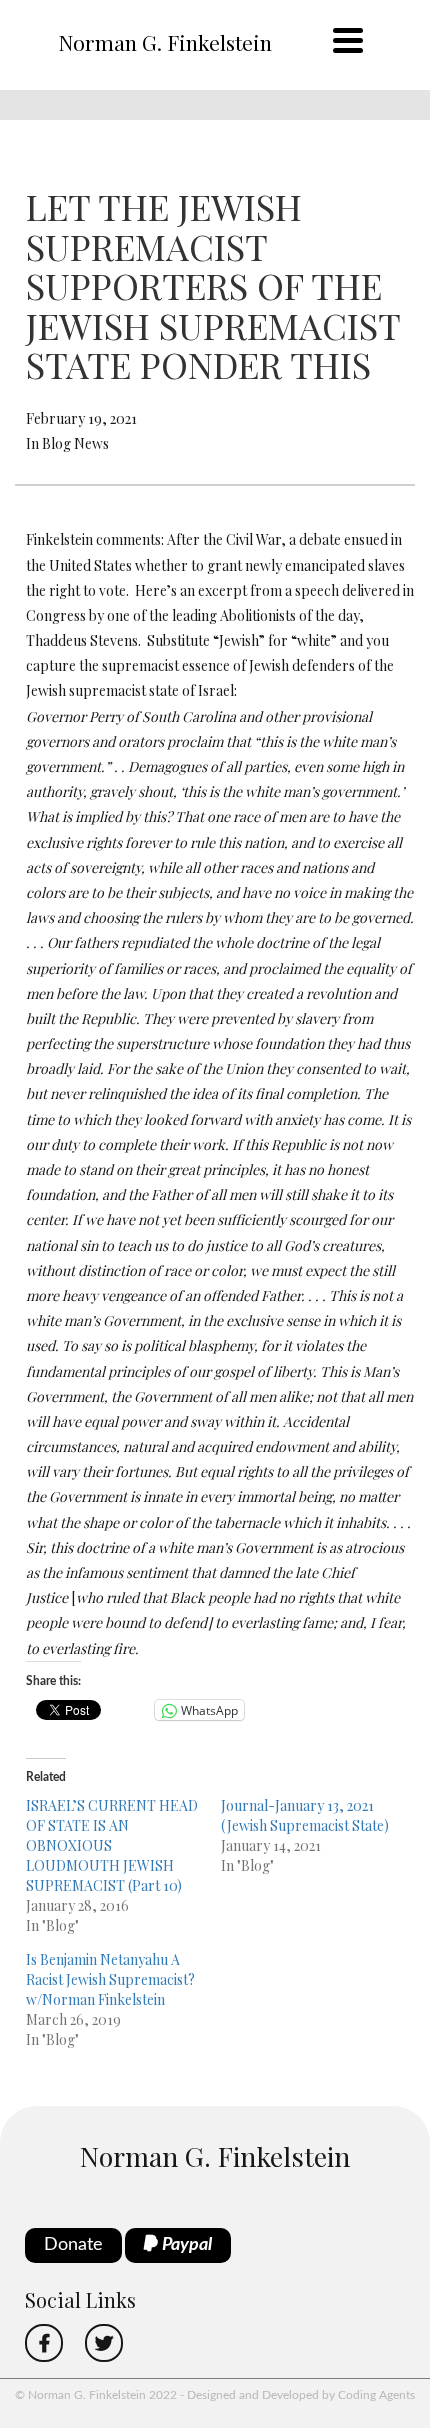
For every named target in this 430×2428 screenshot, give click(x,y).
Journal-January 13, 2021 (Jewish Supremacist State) (305, 1815)
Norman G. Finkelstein (165, 42)
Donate (73, 2245)
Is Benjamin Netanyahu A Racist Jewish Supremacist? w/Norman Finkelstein (110, 1979)
